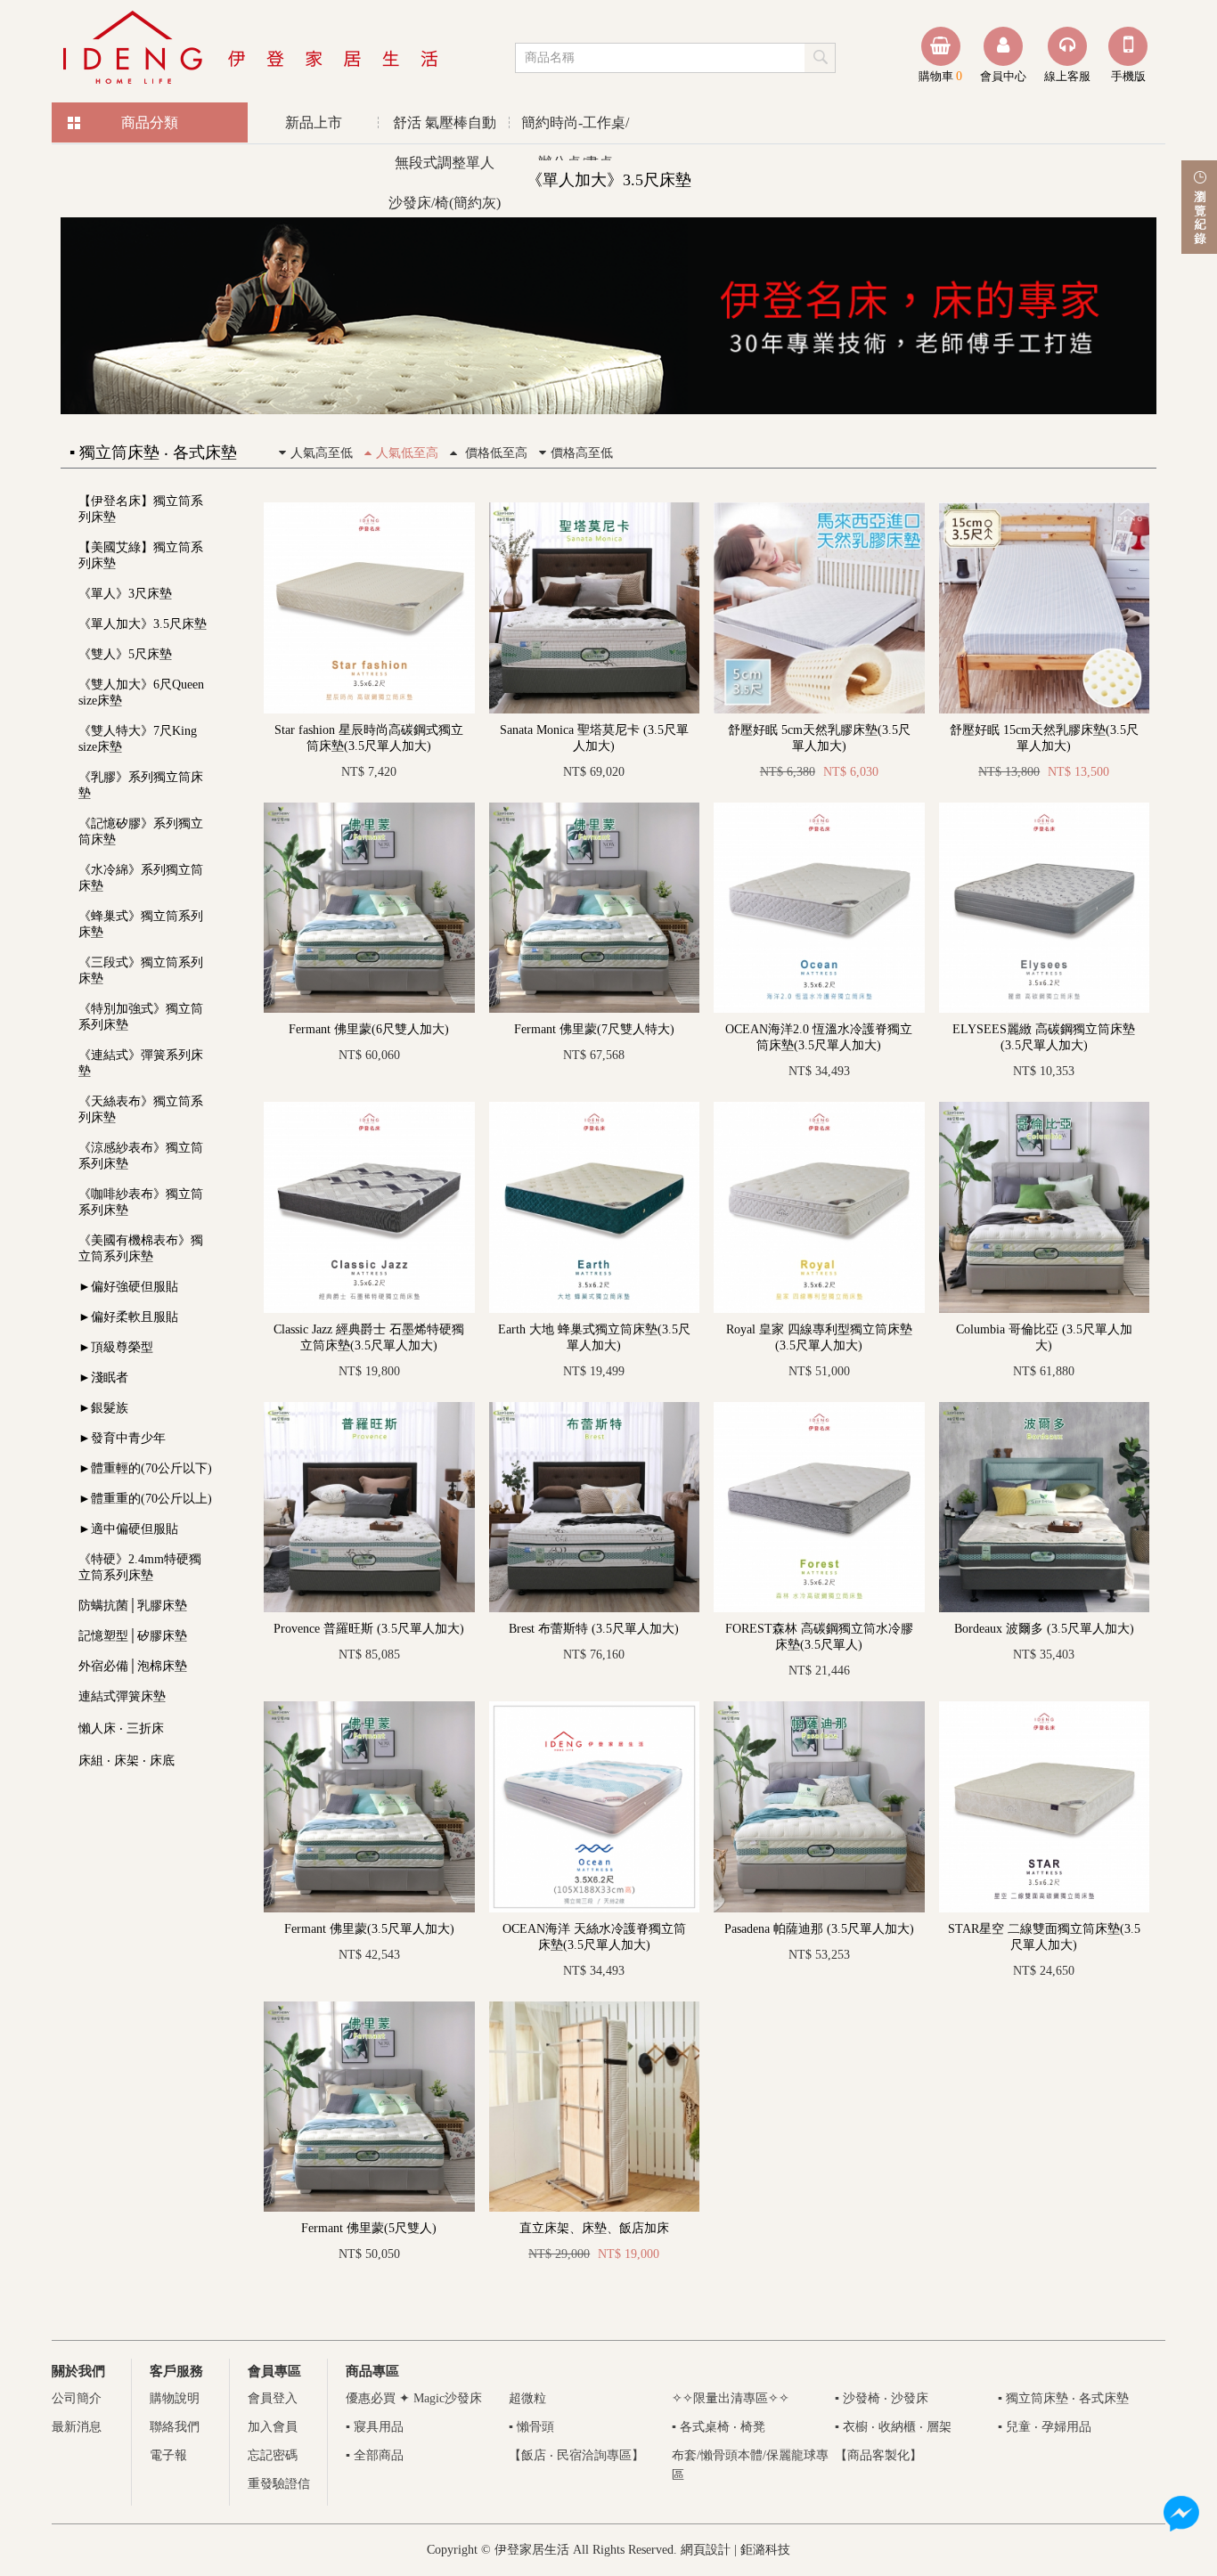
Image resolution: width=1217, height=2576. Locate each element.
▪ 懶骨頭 (531, 2427)
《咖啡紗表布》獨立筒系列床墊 (141, 1202)
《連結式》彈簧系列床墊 (141, 1063)
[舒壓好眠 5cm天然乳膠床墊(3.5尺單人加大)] (819, 509)
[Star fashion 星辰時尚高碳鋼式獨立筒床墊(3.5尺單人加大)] (369, 509)
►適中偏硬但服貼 (128, 1529)
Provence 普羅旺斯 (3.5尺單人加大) (369, 1629)
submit (821, 57)
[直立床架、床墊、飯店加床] (595, 2008)
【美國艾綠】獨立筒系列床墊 (141, 555)
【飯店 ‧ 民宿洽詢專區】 (576, 2455)
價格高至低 (582, 453)
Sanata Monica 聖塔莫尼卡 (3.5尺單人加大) (594, 738)
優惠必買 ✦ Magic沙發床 (414, 2398)
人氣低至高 (407, 453)
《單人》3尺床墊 (125, 594)
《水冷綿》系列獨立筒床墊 (141, 878)
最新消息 (77, 2427)
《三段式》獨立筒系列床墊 (141, 970)
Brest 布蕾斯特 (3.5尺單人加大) (594, 1629)
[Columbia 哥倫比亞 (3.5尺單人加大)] (1045, 1109)
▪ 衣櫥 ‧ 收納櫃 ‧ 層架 (893, 2427)
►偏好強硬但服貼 (128, 1287)
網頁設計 (706, 2550)
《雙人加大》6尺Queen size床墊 (141, 693)
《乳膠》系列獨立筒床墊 (141, 785)
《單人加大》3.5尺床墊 (143, 624)
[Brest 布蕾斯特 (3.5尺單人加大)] (595, 1409)
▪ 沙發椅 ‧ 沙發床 (882, 2398)
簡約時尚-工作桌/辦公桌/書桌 (575, 129)
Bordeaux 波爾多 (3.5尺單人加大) (1044, 1629)
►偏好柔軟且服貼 (128, 1317)
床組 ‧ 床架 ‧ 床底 (127, 1761)
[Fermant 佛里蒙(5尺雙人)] (369, 2008)
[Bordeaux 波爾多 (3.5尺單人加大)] (1045, 1409)
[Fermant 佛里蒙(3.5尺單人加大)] (369, 1708)
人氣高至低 (322, 453)
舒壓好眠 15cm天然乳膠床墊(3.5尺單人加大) (1044, 738)
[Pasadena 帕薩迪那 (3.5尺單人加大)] (819, 1708)
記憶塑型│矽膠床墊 (133, 1636)
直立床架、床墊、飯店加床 (594, 2228)
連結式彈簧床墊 (122, 1696)
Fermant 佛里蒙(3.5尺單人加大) (369, 1929)
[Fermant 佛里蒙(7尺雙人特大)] (595, 809)
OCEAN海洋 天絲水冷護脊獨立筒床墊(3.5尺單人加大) (594, 1937)
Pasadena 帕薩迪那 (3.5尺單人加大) (819, 1929)
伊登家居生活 (252, 49)
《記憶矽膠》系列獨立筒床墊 (141, 831)
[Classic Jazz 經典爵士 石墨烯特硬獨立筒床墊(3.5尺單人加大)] (369, 1109)
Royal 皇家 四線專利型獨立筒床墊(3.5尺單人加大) (819, 1337)
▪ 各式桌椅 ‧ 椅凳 (719, 2427)
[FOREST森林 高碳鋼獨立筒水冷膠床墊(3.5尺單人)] (819, 1409)
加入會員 (273, 2427)
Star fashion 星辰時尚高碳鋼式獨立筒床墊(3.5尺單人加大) (369, 738)
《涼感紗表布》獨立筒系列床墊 (141, 1156)
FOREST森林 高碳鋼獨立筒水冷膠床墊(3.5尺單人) (819, 1637)
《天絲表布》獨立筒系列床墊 (141, 1109)
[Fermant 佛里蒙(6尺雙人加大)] (369, 809)
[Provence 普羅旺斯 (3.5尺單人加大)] (369, 1409)
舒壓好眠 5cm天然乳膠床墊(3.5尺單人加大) (819, 738)
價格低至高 (494, 453)
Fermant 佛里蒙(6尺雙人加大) (369, 1029)
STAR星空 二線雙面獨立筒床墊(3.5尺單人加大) (1044, 1937)
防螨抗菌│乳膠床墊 (133, 1606)
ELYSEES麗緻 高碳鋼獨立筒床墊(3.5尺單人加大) (1044, 1037)
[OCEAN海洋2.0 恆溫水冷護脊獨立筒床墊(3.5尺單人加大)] (819, 809)
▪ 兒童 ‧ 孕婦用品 (1045, 2427)
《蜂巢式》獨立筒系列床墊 (141, 924)
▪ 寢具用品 (375, 2427)
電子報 (168, 2455)
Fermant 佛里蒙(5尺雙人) (369, 2228)
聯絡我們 (175, 2427)
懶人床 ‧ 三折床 (121, 1728)
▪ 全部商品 (375, 2455)
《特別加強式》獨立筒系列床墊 (141, 1017)
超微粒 (527, 2398)
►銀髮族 (103, 1408)
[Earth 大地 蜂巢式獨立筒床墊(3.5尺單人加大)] (595, 1109)
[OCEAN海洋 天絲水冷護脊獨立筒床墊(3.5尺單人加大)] (595, 1708)
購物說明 (175, 2398)
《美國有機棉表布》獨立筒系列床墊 (141, 1248)
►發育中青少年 (122, 1438)
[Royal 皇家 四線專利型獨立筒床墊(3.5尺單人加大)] (819, 1109)
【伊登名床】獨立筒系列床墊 (141, 509)
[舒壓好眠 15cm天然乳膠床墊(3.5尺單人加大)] (1045, 509)
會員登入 (273, 2398)
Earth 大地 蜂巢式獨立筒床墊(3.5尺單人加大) (594, 1337)
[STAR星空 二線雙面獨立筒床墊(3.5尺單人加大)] (1045, 1708)
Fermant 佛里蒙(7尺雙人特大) (594, 1029)
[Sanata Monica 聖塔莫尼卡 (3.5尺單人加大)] (595, 509)
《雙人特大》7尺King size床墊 (138, 739)
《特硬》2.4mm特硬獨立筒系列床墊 (140, 1567)
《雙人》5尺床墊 (125, 654)
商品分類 (150, 122)
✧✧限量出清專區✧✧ (731, 2398)
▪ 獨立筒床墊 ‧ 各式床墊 (1063, 2398)
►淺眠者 (103, 1378)
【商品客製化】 (878, 2455)
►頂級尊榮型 (116, 1347)
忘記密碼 (273, 2455)
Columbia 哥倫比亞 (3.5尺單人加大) (1044, 1337)
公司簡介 (77, 2398)
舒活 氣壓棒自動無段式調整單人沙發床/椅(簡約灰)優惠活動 (445, 129)
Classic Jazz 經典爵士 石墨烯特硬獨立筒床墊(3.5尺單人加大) (369, 1337)
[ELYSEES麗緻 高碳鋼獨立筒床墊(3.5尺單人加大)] (1045, 809)
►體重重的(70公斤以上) (145, 1499)
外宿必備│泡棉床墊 (133, 1666)
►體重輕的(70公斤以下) (145, 1468)
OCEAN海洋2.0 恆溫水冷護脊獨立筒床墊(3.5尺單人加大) (819, 1037)
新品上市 (314, 122)
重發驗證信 (279, 2484)
